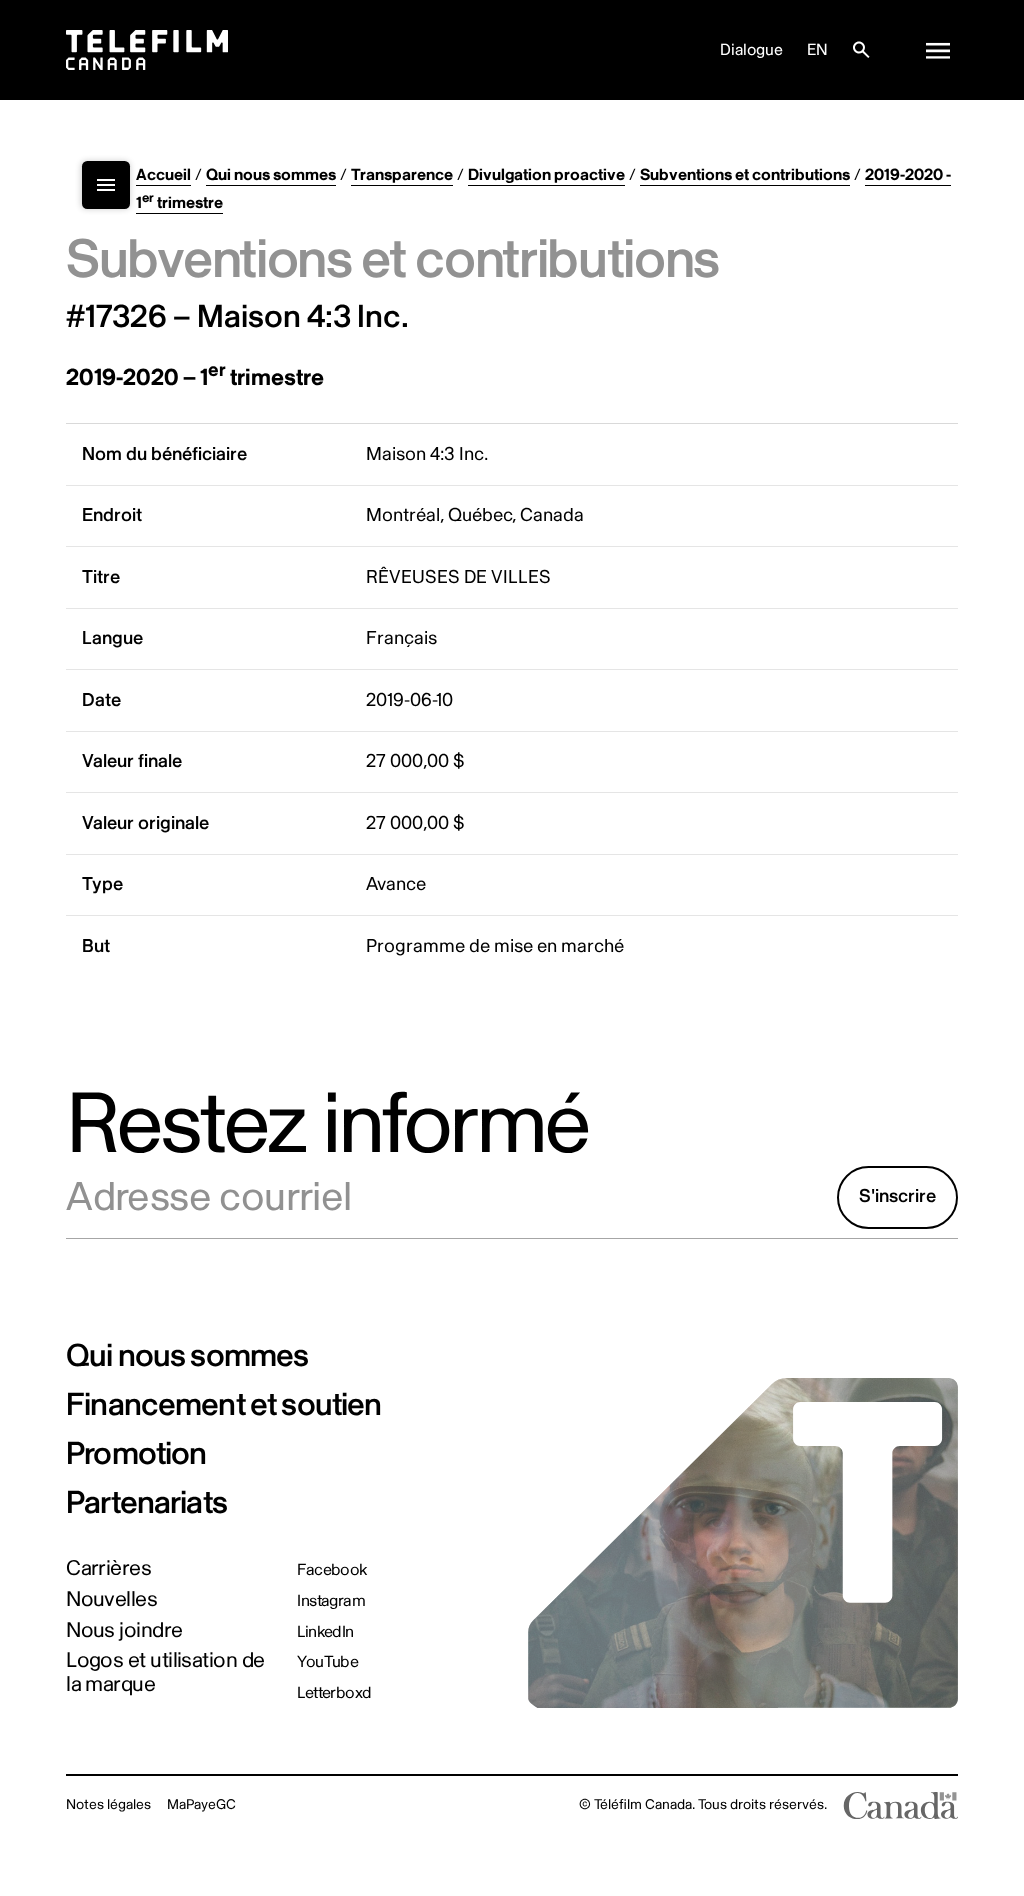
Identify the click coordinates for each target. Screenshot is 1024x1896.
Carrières (108, 1568)
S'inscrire (897, 1196)
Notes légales (108, 1804)
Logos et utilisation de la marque (165, 1672)
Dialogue (751, 50)
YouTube (327, 1662)
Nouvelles (111, 1599)
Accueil (163, 175)
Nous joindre (124, 1630)
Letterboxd (334, 1693)
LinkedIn (325, 1632)
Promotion (136, 1454)
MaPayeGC (201, 1804)
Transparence (402, 175)
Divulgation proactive (546, 175)
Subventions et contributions (745, 175)
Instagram (331, 1601)
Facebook (332, 1570)
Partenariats (146, 1503)
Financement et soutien (223, 1405)
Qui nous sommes (271, 175)
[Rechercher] (861, 50)
